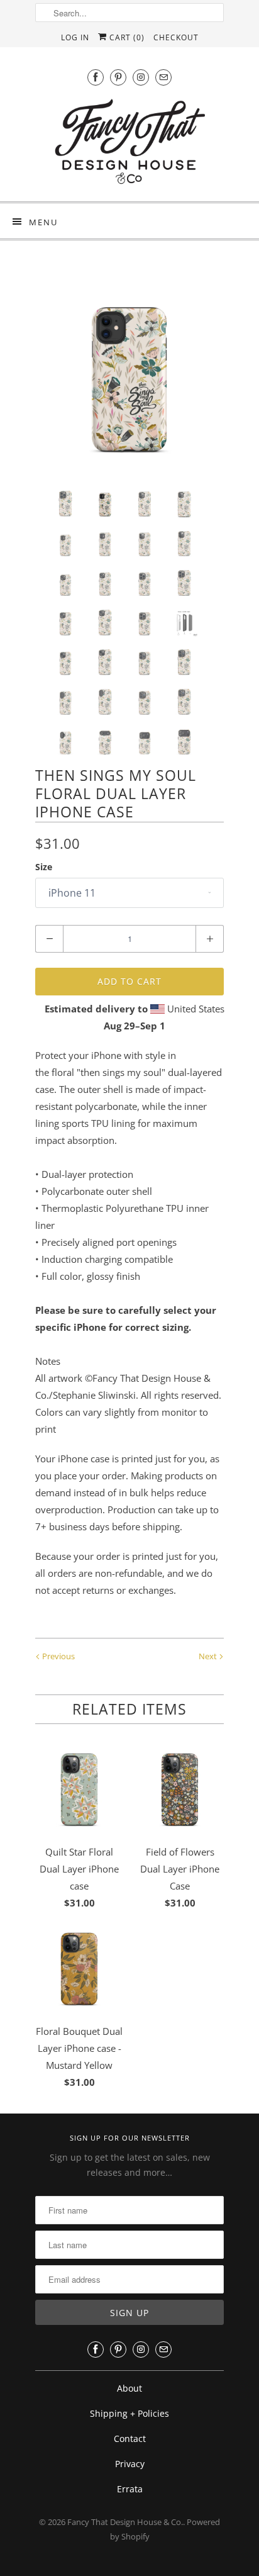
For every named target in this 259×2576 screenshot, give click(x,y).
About (129, 2388)
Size (44, 867)
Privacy (130, 2464)
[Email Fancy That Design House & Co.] (163, 77)
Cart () (126, 37)
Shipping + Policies (129, 2413)
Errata (130, 2489)
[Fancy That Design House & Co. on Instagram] (141, 77)
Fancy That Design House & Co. (125, 2522)
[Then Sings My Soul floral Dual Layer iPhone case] (129, 376)
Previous (58, 1656)
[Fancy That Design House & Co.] (129, 145)
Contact (130, 2439)
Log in (75, 37)
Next (209, 1656)
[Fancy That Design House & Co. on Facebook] (96, 77)
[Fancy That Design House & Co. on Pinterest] (118, 77)
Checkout (176, 37)
